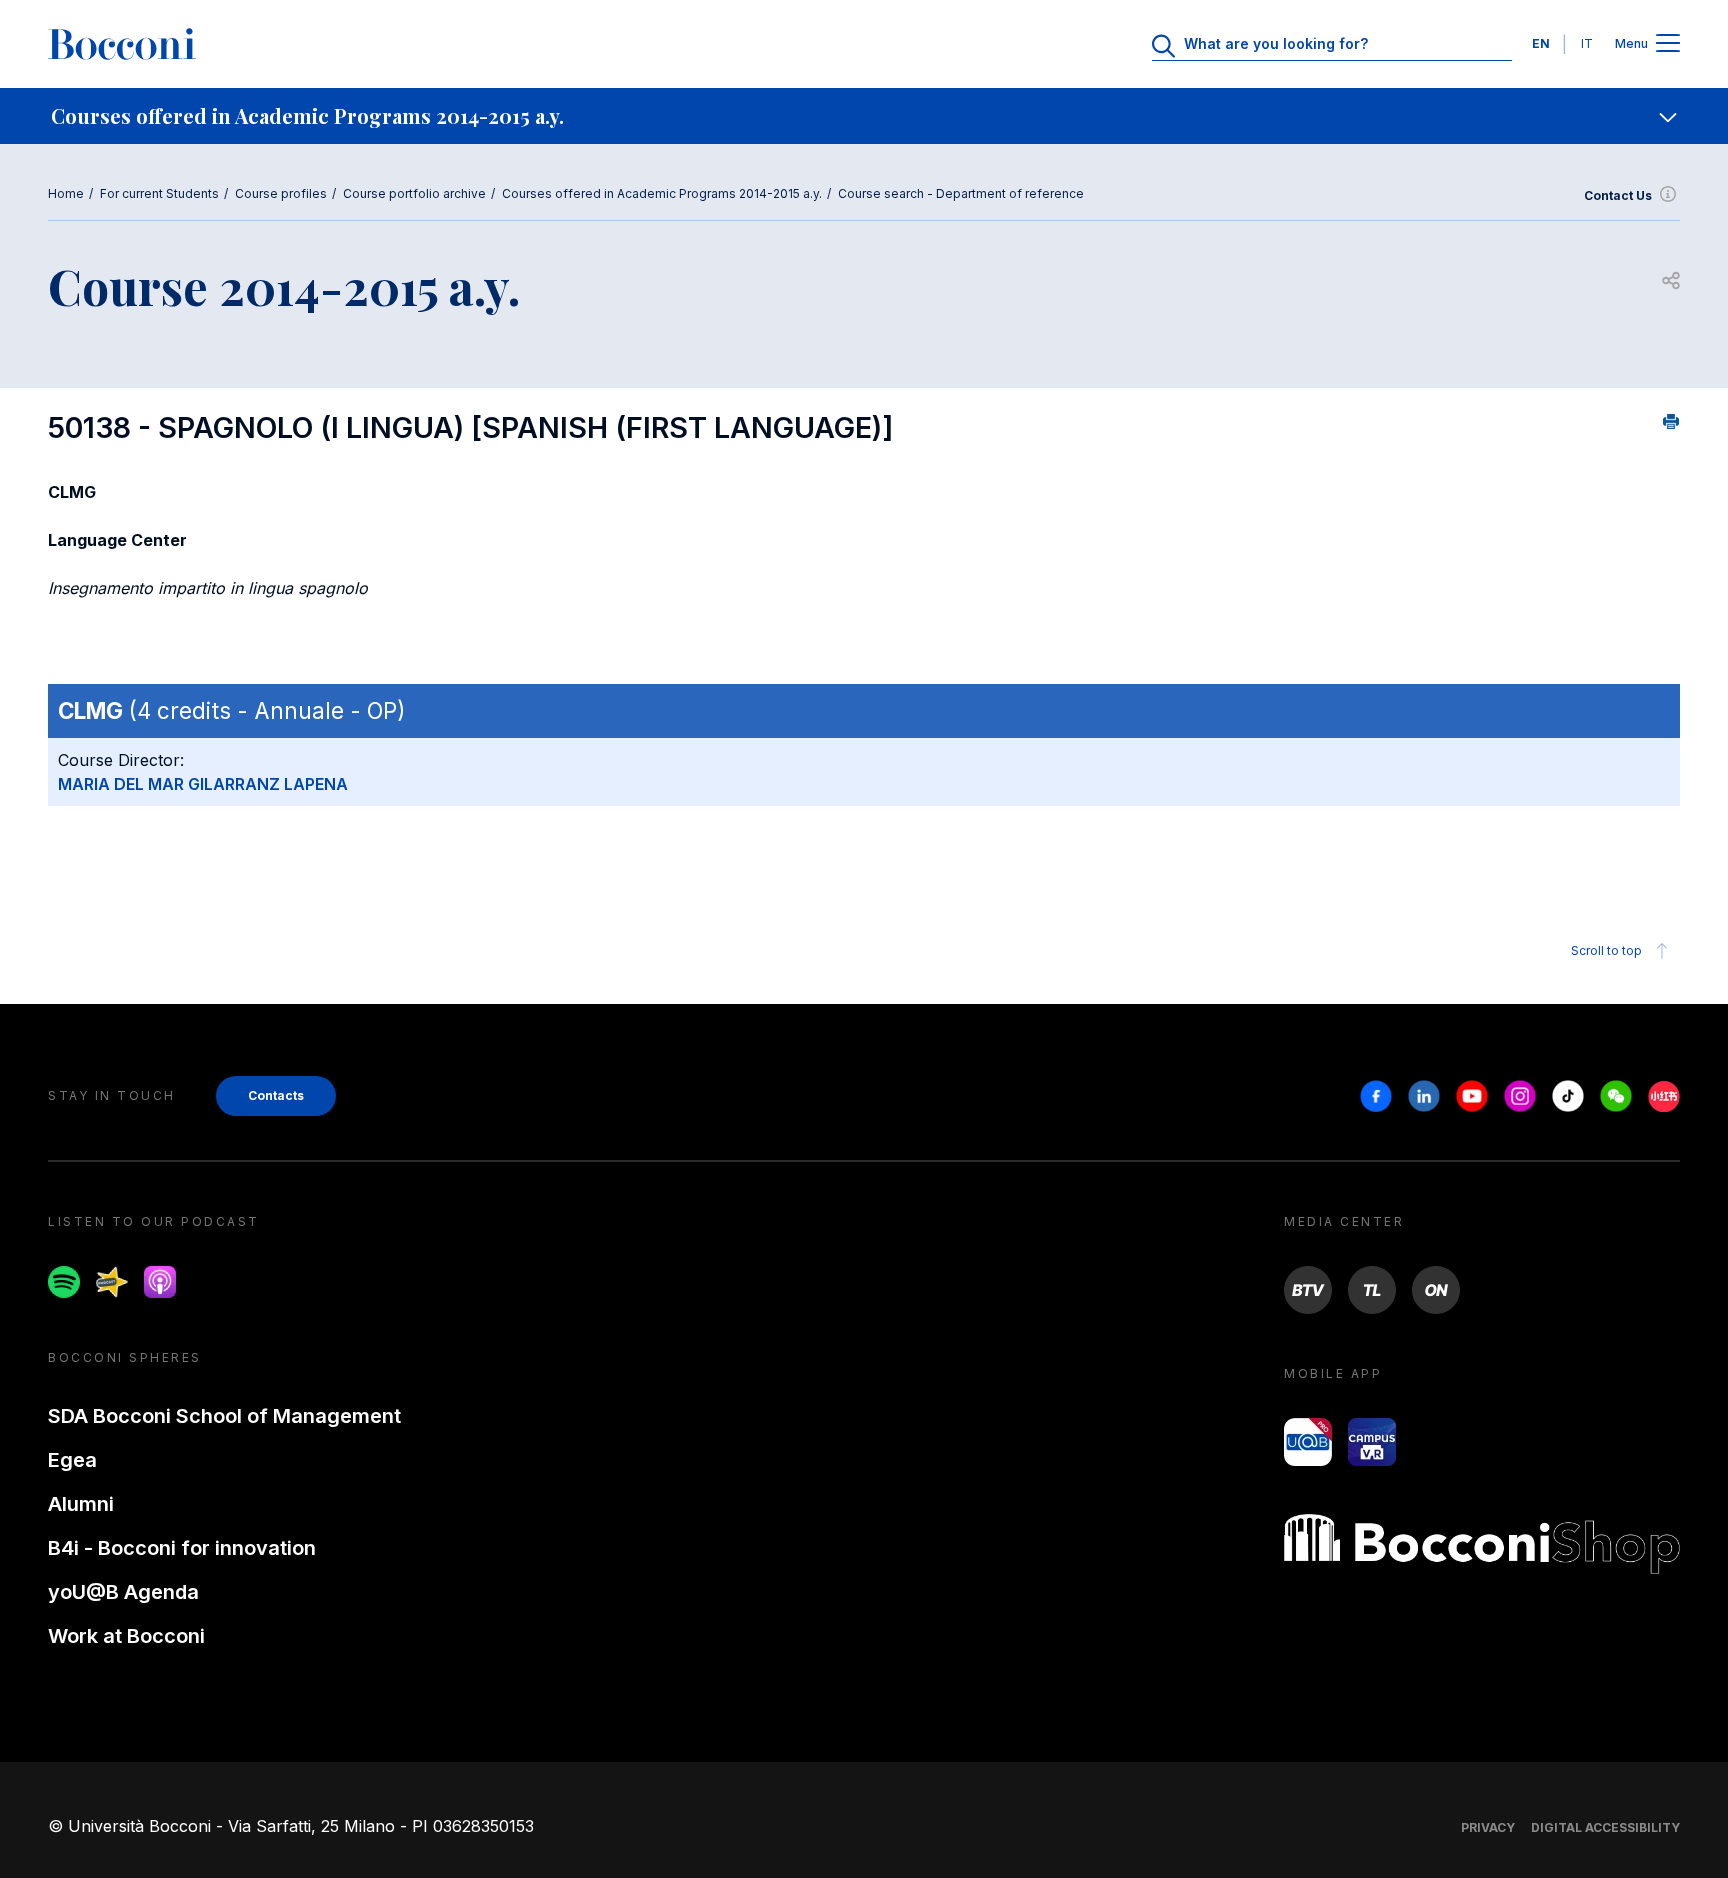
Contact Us (1618, 195)
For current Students (159, 193)
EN (1541, 43)
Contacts (276, 1095)
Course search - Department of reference (961, 193)
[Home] (122, 44)
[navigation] (864, 116)
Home (66, 193)
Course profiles (281, 193)
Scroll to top (1606, 950)
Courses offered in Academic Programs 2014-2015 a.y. (662, 193)
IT (1587, 43)
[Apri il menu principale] (1668, 44)
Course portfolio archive (414, 193)
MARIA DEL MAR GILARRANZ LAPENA (203, 784)
